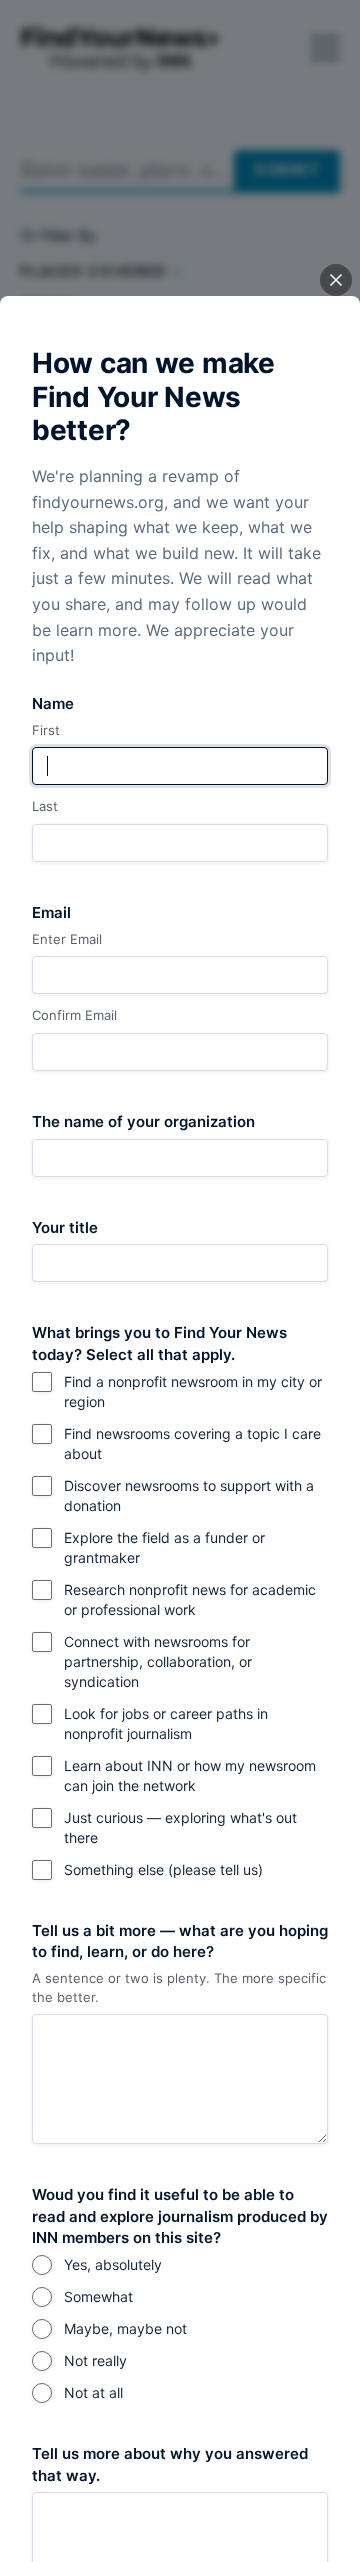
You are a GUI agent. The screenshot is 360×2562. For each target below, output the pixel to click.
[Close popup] (336, 280)
